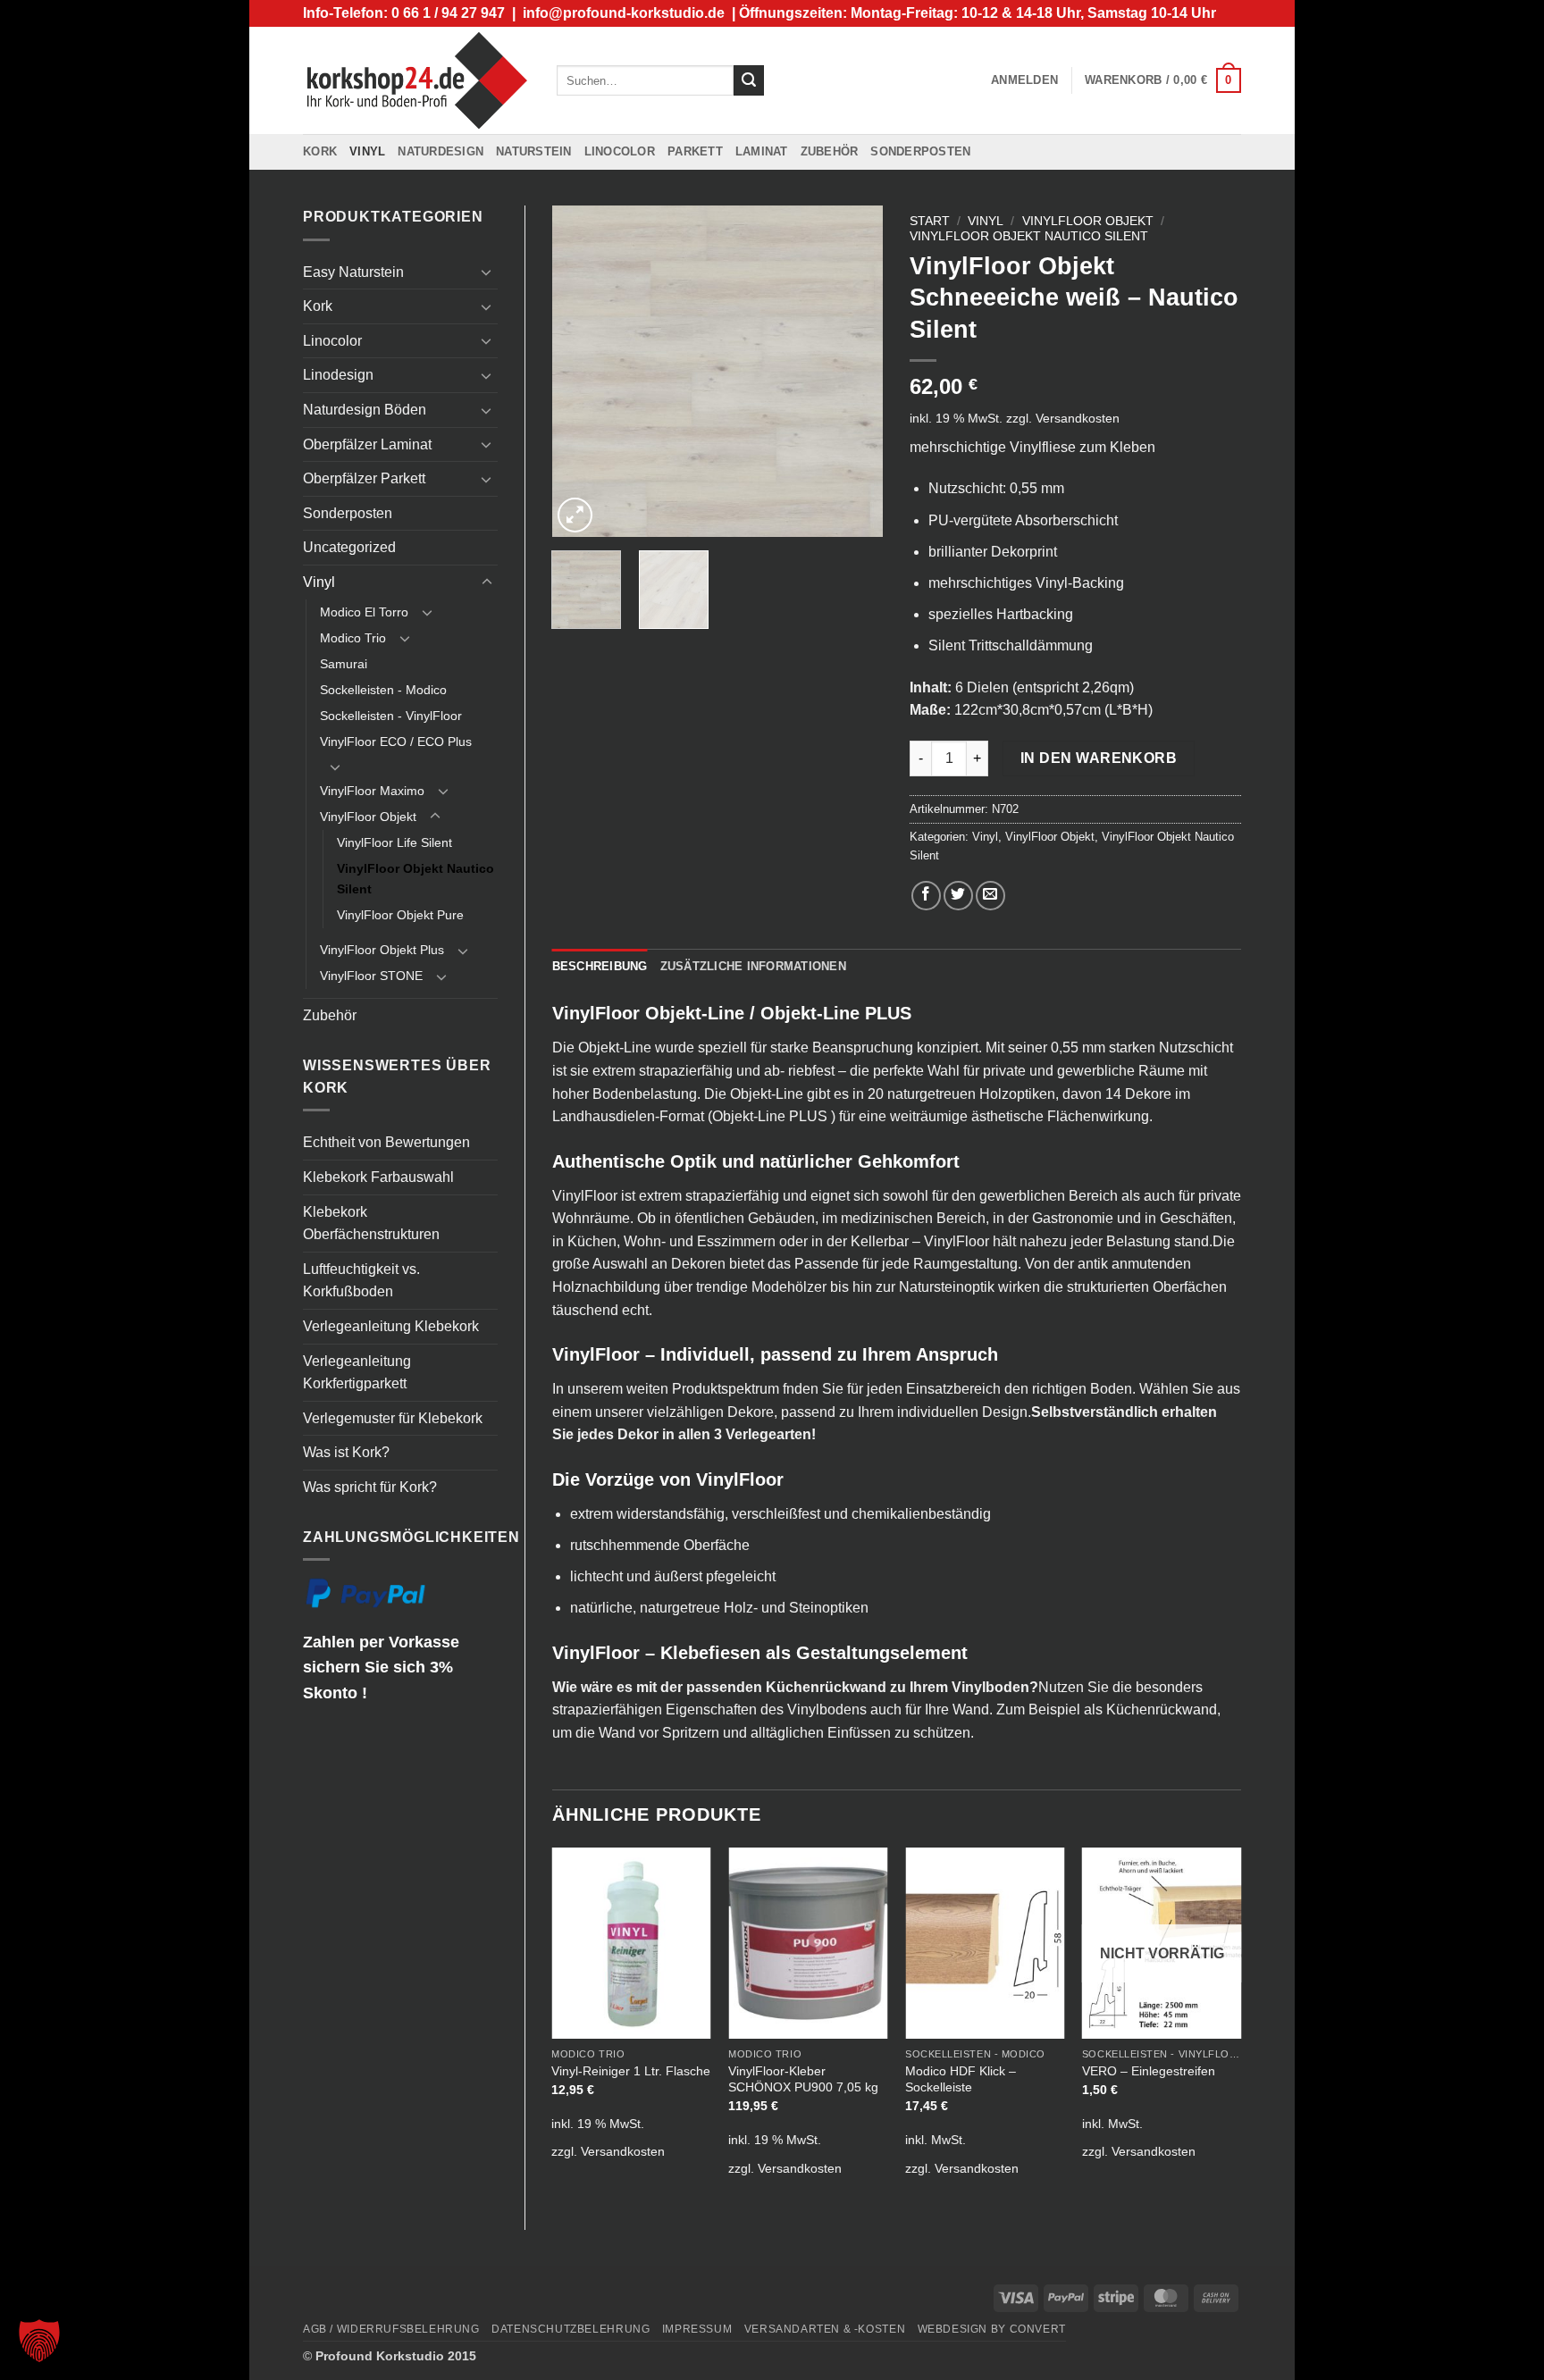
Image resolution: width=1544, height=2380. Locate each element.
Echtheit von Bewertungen (386, 1142)
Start (930, 221)
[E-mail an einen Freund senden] (990, 896)
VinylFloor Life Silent (394, 842)
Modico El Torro (364, 612)
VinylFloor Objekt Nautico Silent (415, 879)
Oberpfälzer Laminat (367, 444)
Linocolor (620, 151)
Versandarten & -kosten (825, 2329)
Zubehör (830, 151)
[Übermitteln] (749, 80)
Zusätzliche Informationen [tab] (753, 966)
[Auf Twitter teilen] (958, 896)
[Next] (854, 372)
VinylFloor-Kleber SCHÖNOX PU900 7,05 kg (803, 2079)
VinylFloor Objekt (368, 817)
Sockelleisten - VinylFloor (391, 716)
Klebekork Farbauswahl (378, 1177)
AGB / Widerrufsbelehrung (391, 2329)
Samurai (344, 664)
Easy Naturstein (353, 272)
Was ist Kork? (346, 1452)
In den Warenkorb (1099, 758)
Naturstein (534, 151)
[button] (1024, 80)
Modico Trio (353, 638)
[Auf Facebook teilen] (926, 896)
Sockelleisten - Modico (383, 690)
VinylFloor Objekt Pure (400, 915)
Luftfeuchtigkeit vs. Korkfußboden (361, 1281)
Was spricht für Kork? (370, 1487)
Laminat (762, 151)
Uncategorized (349, 547)
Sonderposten (920, 151)
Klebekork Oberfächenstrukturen (371, 1224)
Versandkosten (1078, 418)
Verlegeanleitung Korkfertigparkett (357, 1373)
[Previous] (581, 372)
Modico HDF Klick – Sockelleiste (961, 2079)
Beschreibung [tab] (600, 966)
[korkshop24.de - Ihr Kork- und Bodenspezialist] (416, 80)
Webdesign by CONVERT (992, 2329)
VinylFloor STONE (371, 976)
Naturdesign (441, 151)
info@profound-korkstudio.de (624, 13)
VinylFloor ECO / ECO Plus (396, 742)
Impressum (697, 2329)
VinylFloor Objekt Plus (382, 950)
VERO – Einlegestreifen (1149, 2071)
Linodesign (338, 375)
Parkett (695, 151)
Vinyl (367, 151)
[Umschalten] (487, 272)
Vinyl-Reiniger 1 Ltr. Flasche (631, 2071)
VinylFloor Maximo (372, 791)
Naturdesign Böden (365, 410)
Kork (320, 151)
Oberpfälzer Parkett (364, 478)
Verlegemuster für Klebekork (393, 1418)
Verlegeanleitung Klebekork (391, 1326)
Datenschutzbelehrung (571, 2329)
